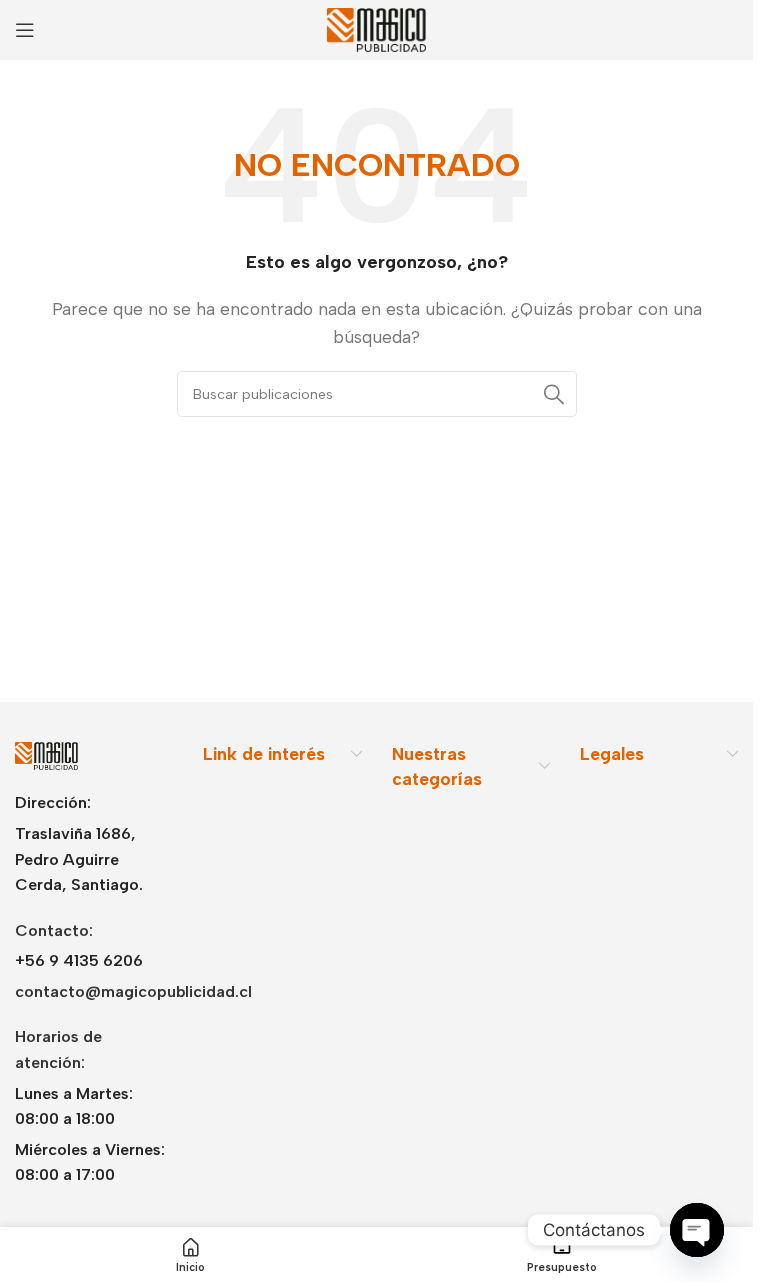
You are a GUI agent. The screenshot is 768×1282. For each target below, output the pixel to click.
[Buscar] (554, 394)
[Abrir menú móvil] (25, 30)
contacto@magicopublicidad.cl (133, 991)
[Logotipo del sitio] (377, 28)
